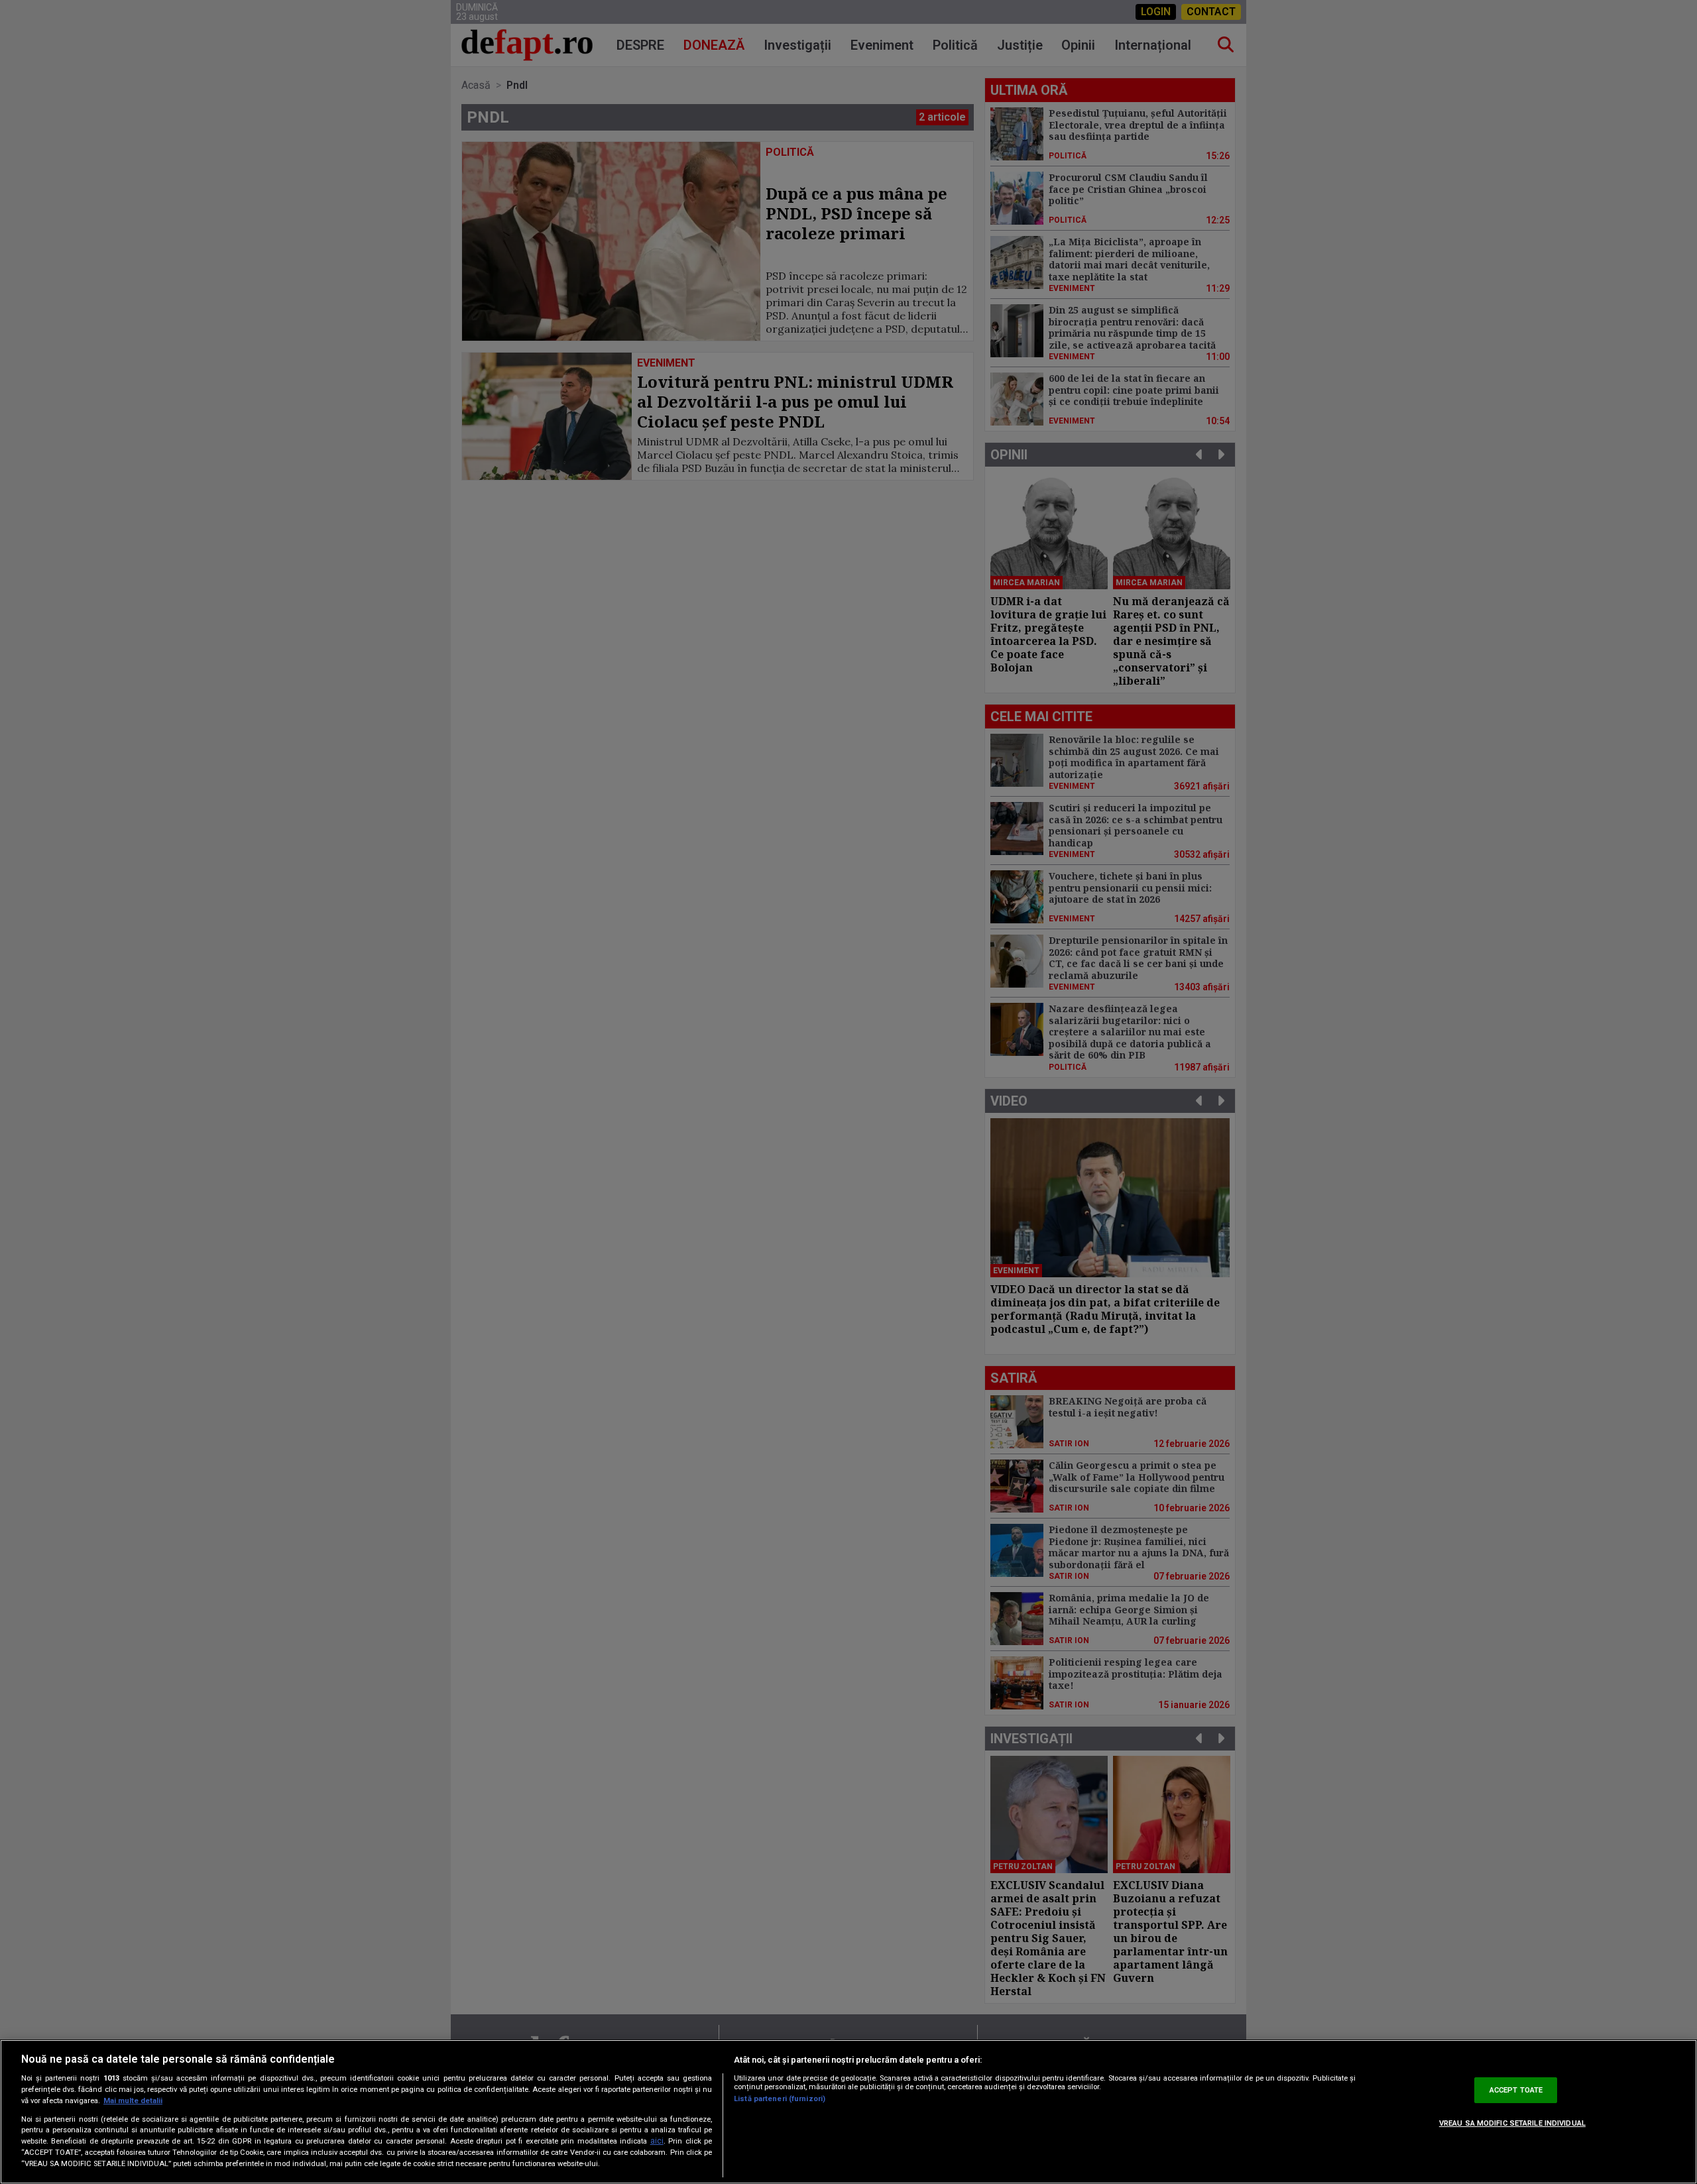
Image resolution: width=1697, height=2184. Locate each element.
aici (657, 2141)
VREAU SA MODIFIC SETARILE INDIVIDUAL (1512, 2123)
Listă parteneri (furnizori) (780, 2099)
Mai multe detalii (133, 2101)
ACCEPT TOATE (1516, 2090)
